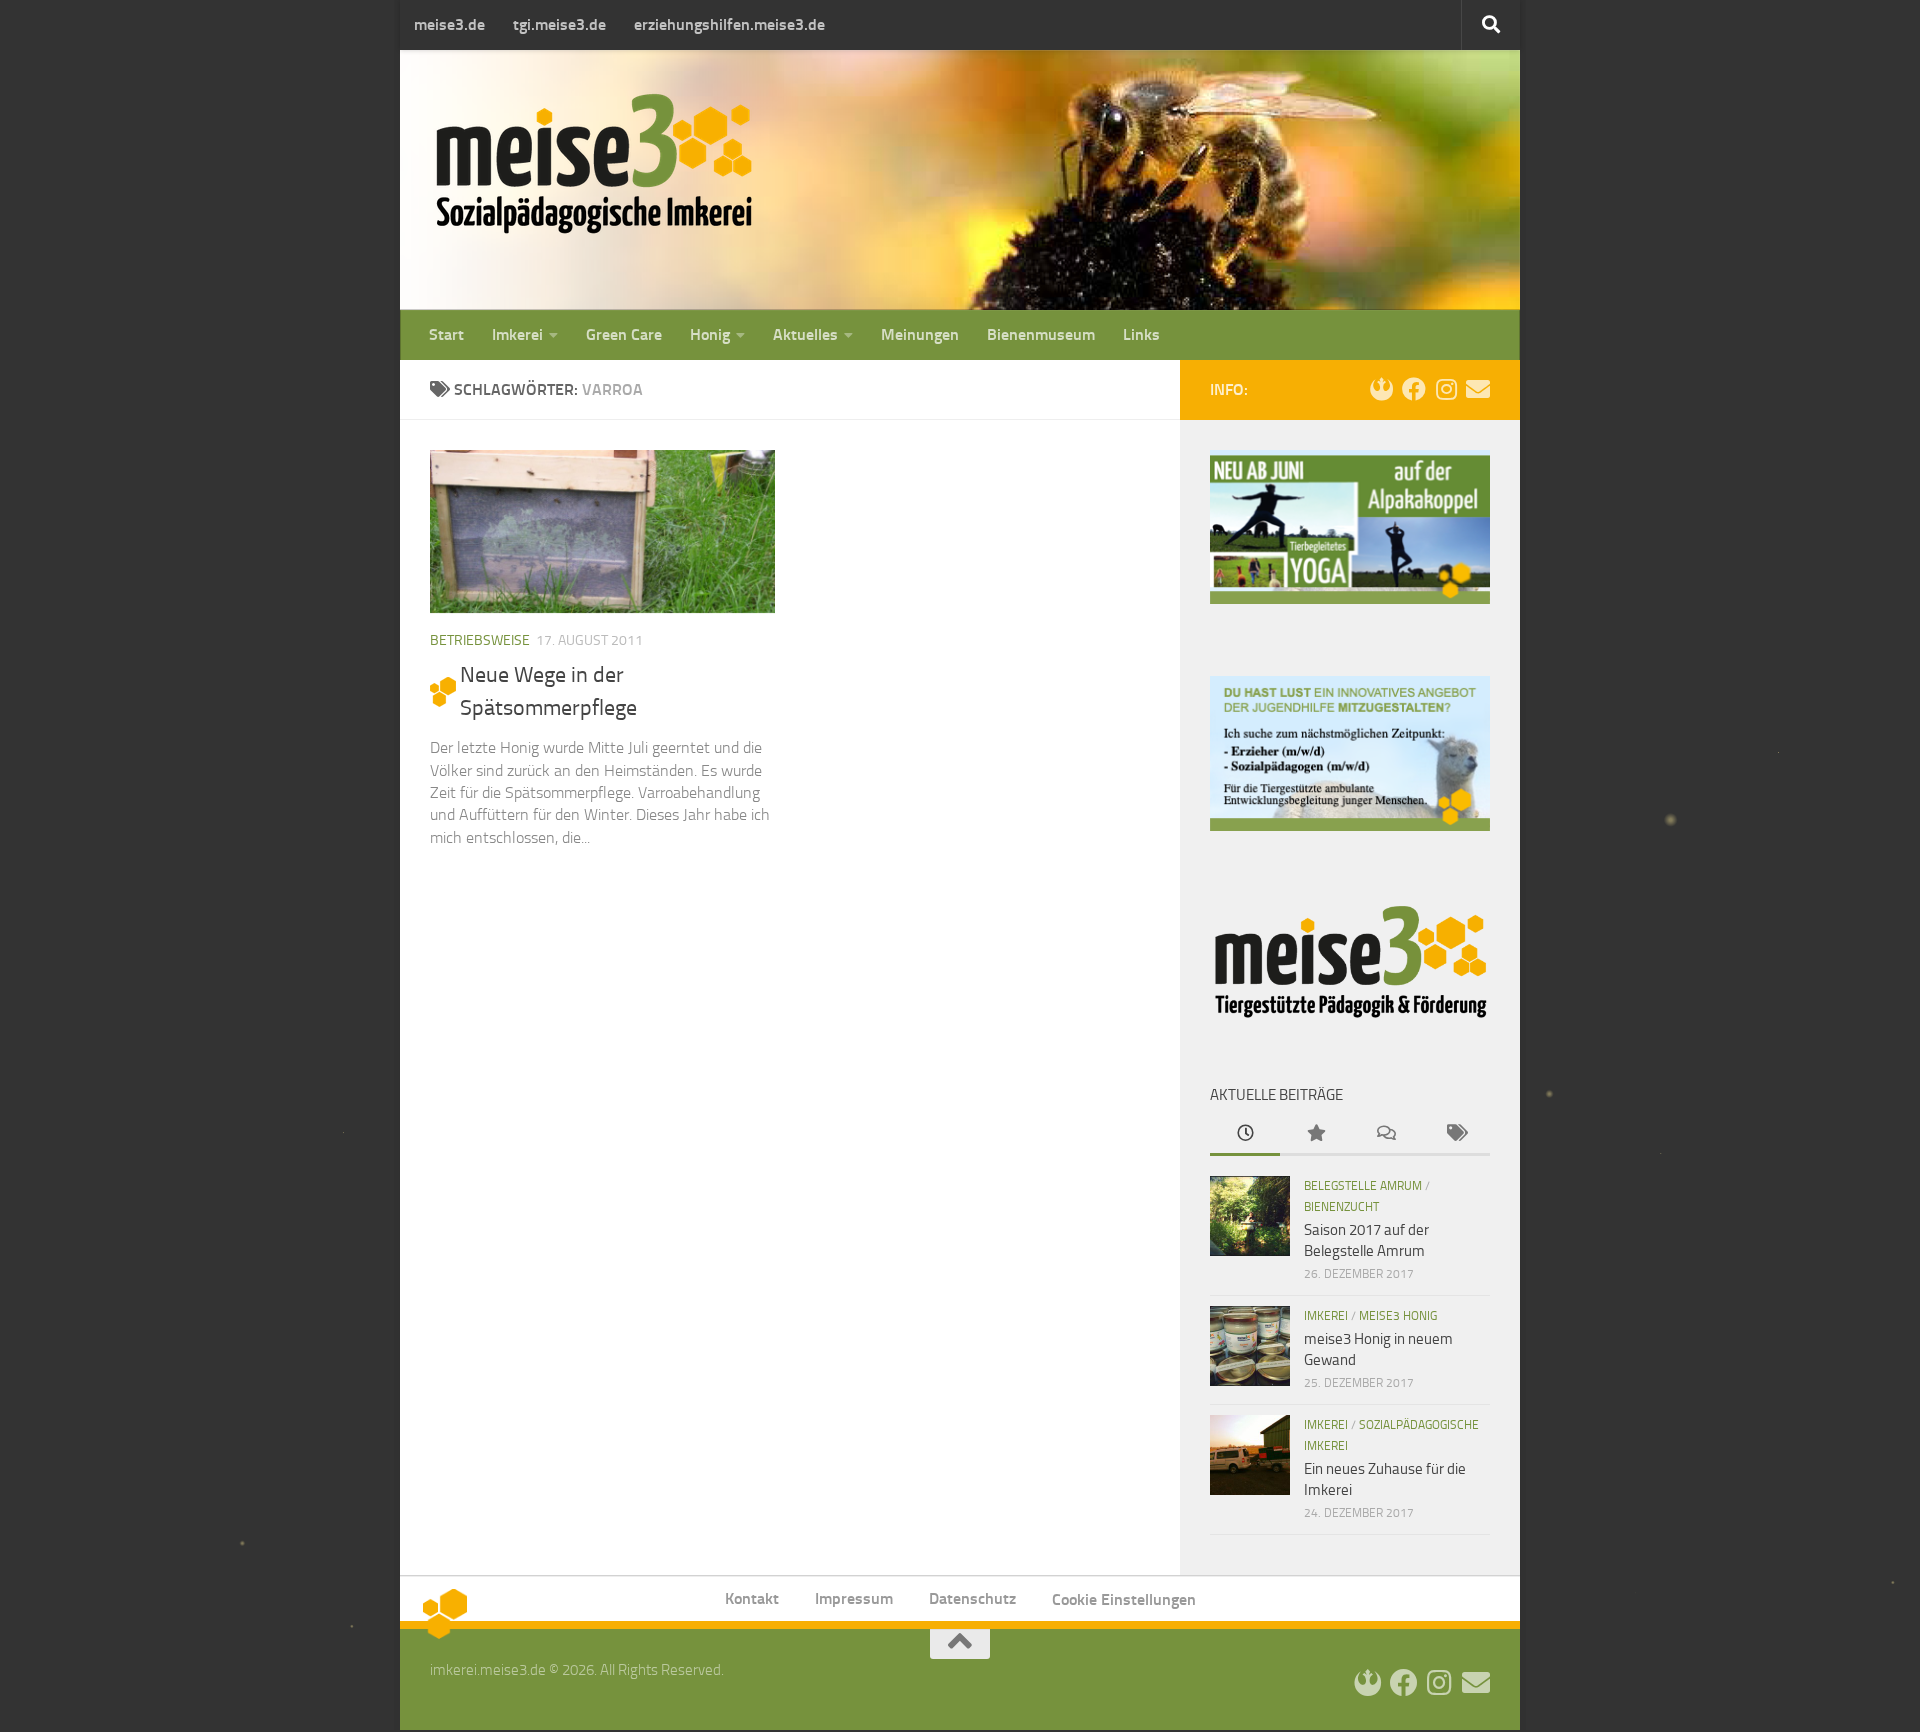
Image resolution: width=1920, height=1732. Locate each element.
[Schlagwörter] (1455, 1134)
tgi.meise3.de (559, 24)
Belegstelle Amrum (1363, 1186)
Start (446, 334)
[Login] (1382, 389)
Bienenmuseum (1041, 334)
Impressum (854, 1598)
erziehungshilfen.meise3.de (729, 24)
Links (1141, 334)
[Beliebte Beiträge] (1315, 1134)
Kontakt (752, 1598)
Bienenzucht (1341, 1207)
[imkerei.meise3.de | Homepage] (594, 162)
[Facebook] (1414, 389)
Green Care (624, 334)
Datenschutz (972, 1598)
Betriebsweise (480, 640)
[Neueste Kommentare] (1385, 1134)
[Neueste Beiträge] (1245, 1134)
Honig (710, 334)
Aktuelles (805, 334)
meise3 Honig (1398, 1316)
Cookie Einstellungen (1124, 1599)
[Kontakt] (1478, 389)
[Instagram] (1446, 389)
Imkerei (517, 334)
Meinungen (920, 334)
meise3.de (449, 24)
